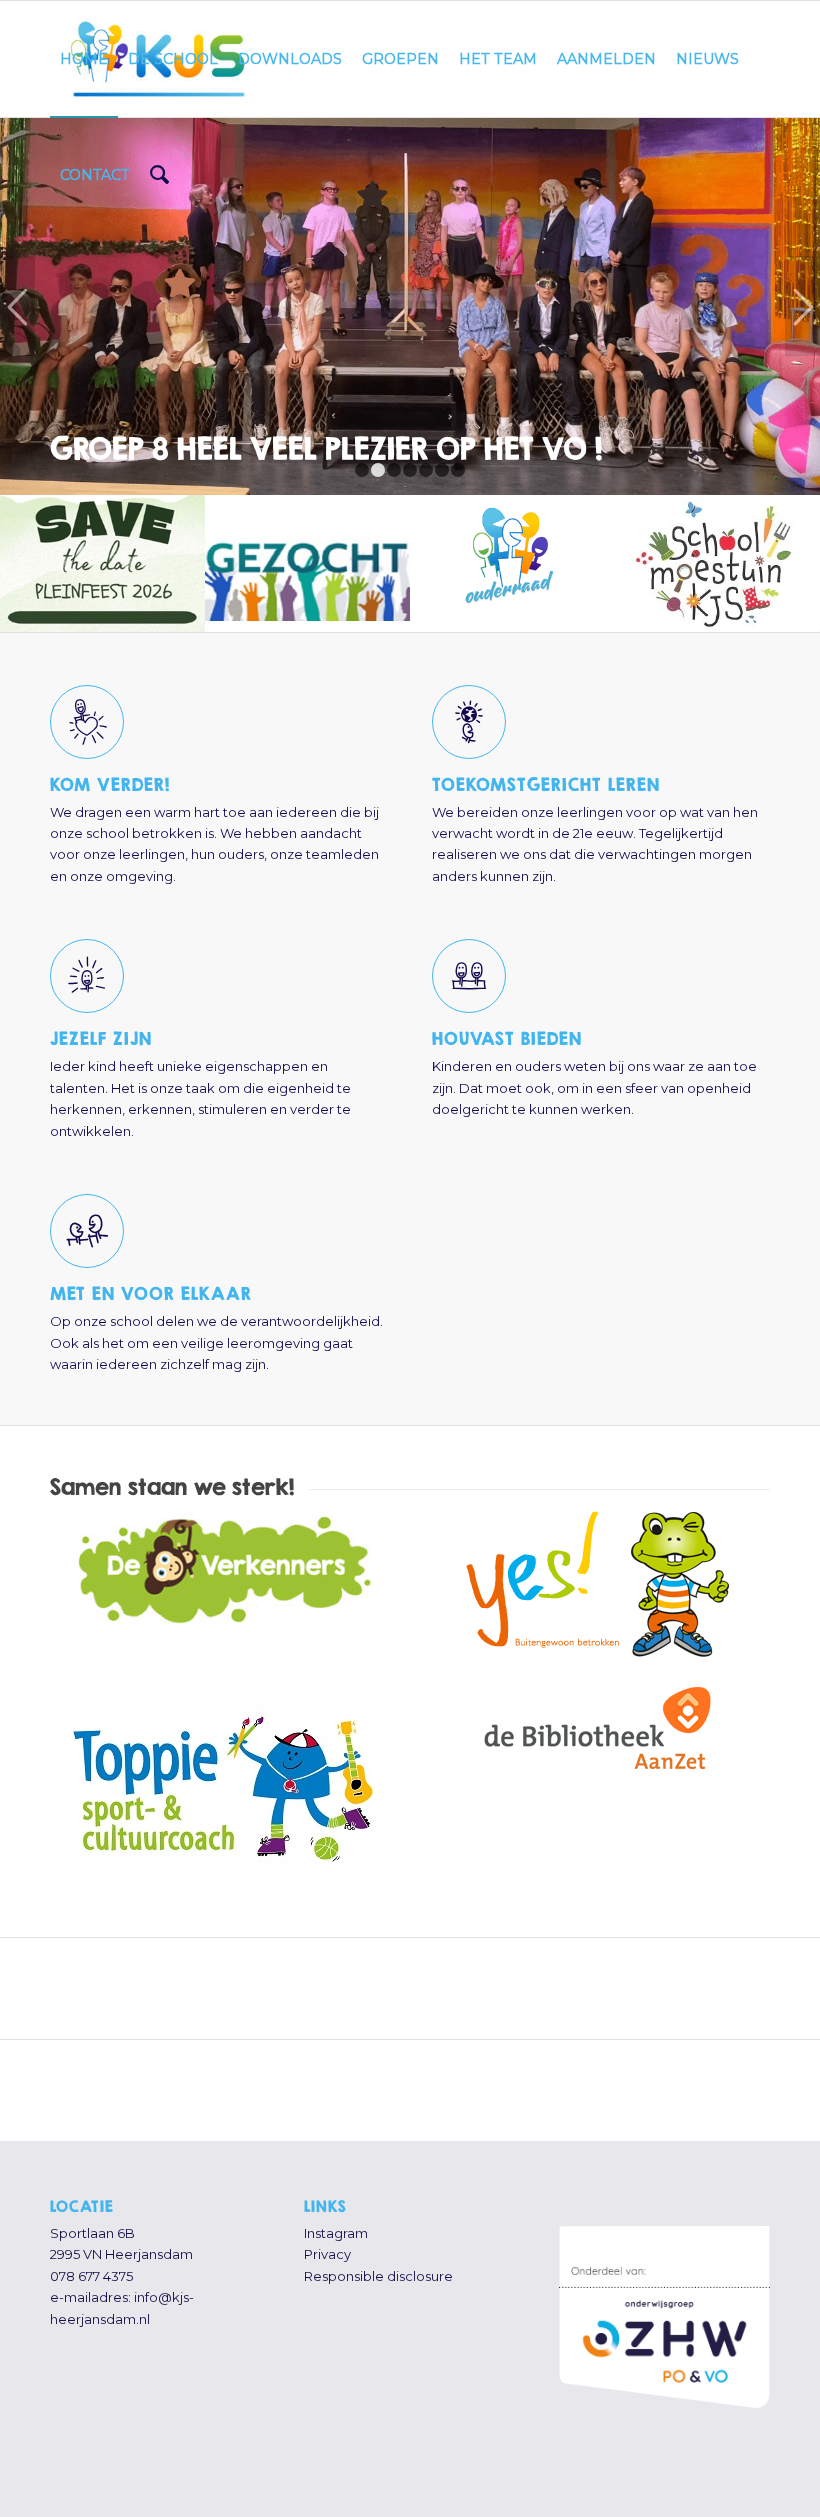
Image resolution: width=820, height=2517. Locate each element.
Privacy (327, 2254)
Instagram (336, 2233)
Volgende (802, 306)
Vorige (17, 306)
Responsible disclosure (378, 2276)
